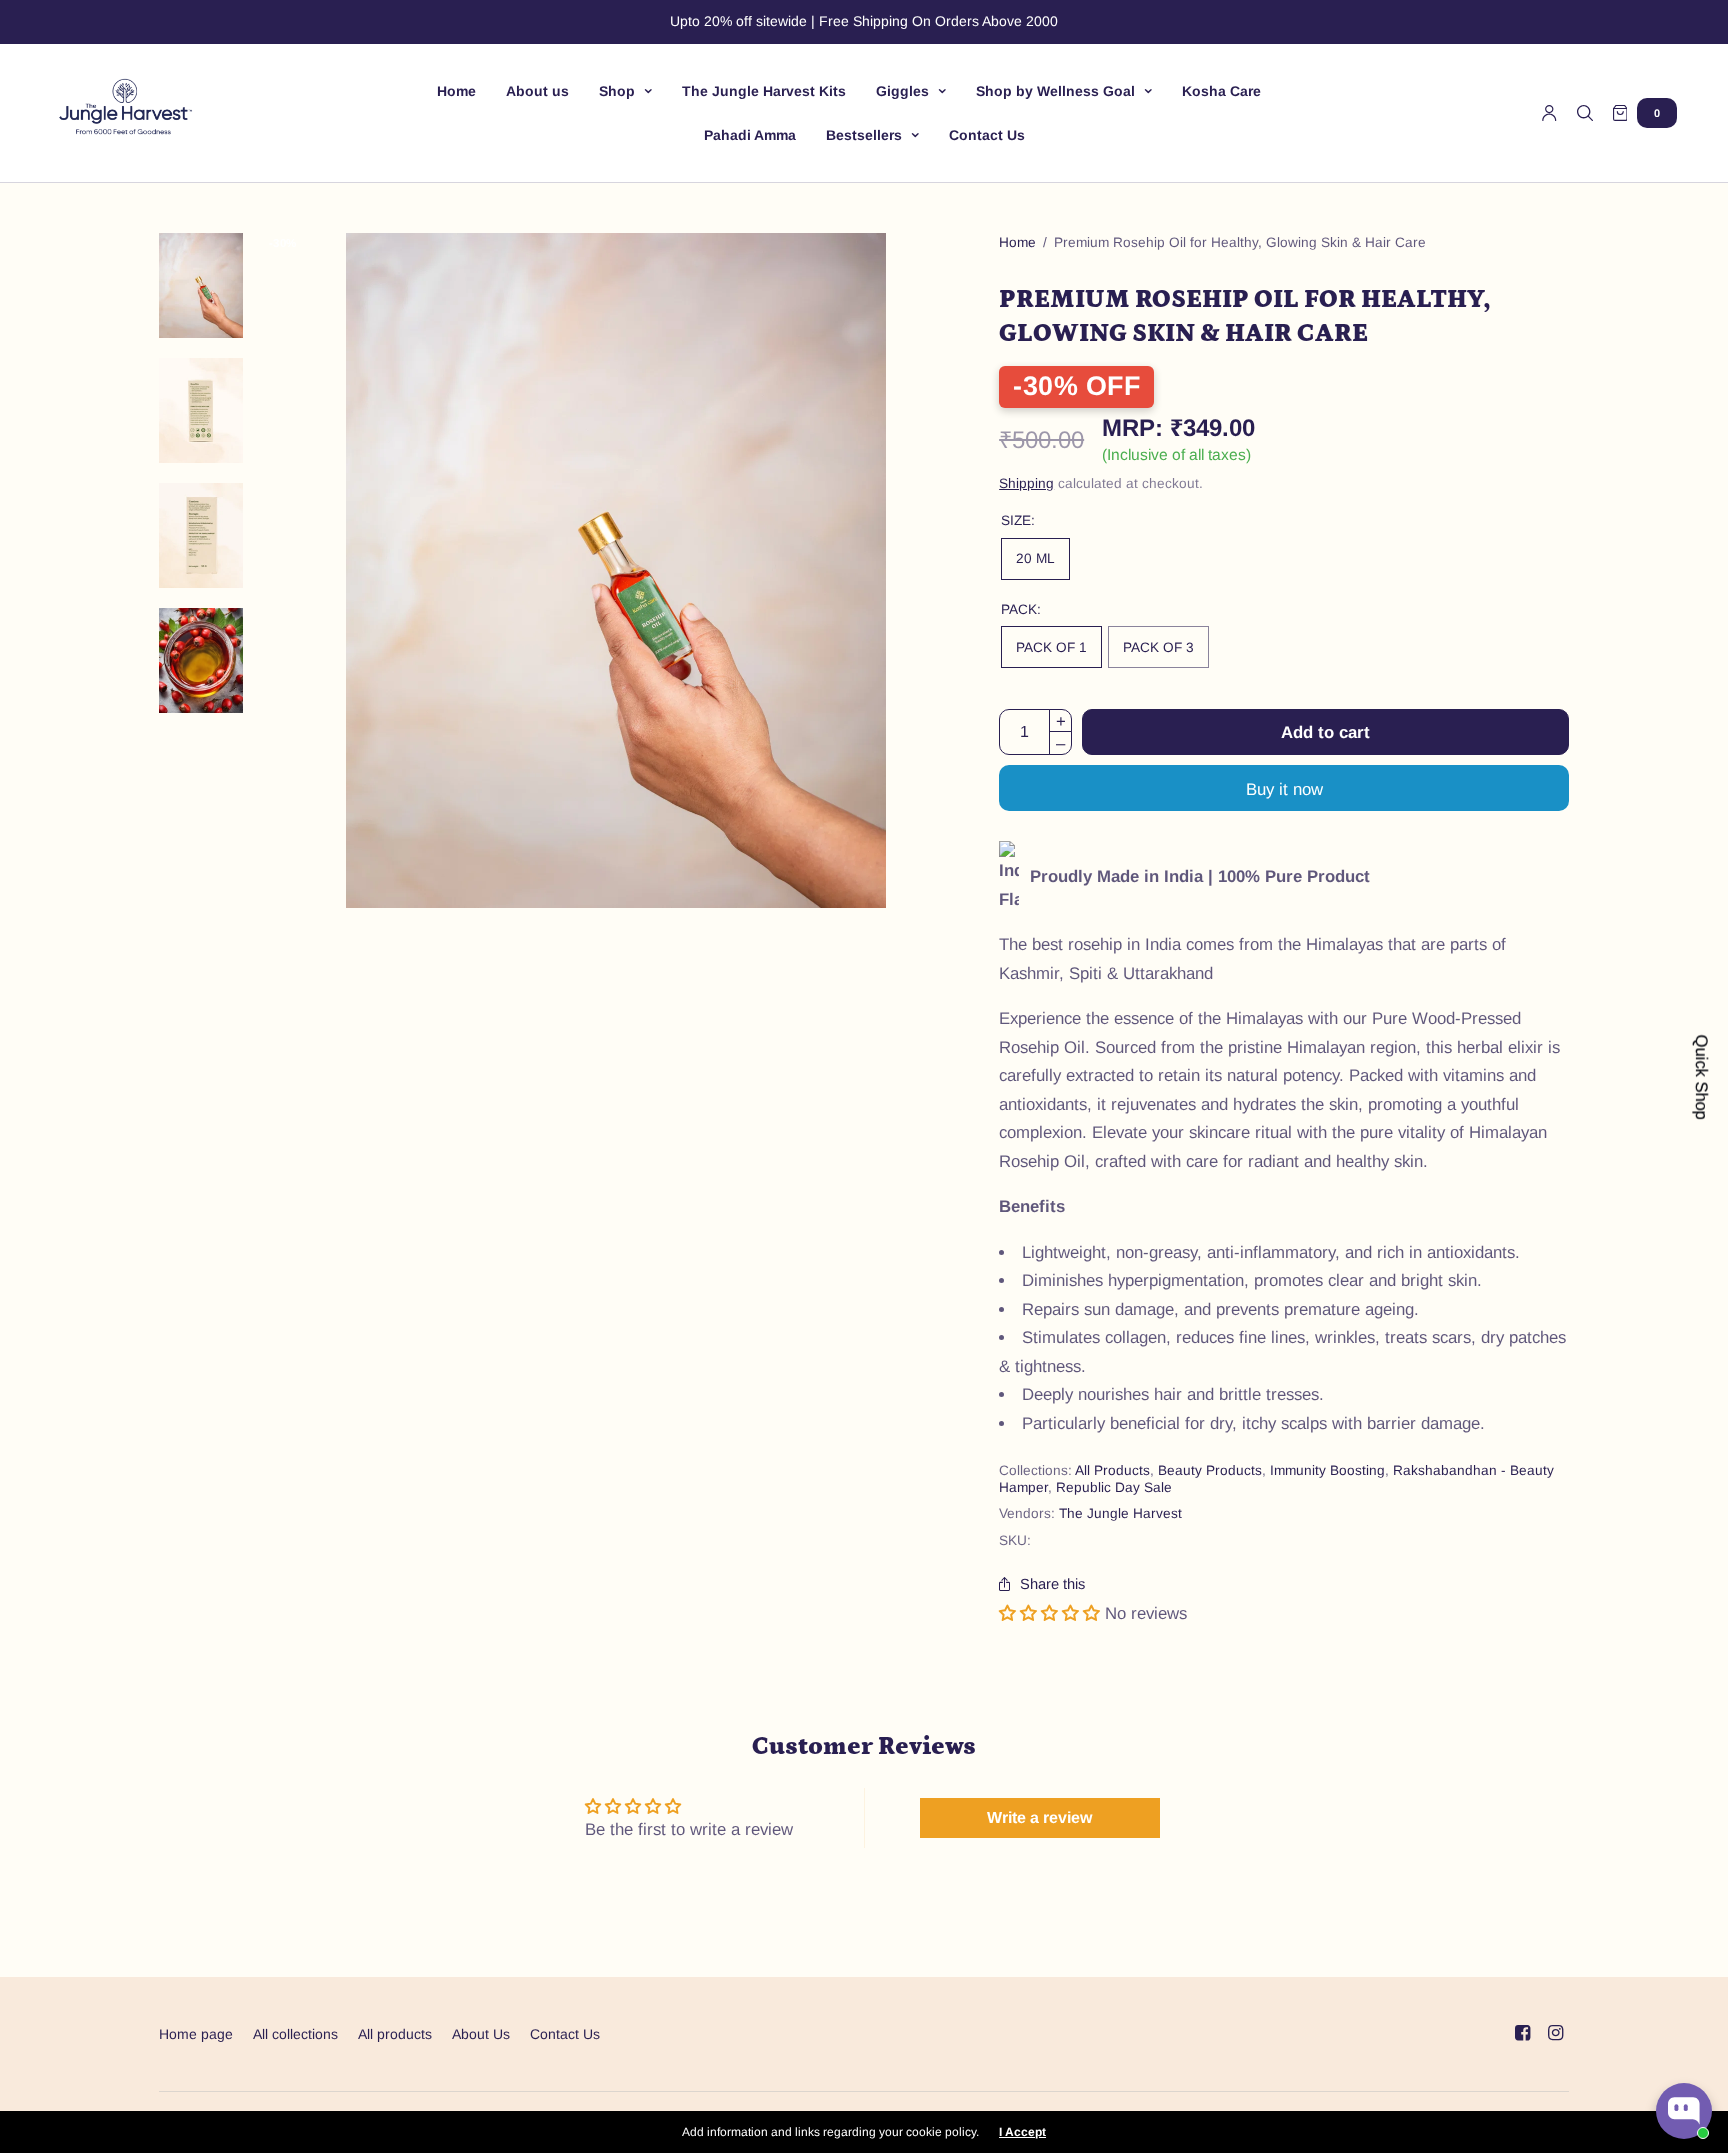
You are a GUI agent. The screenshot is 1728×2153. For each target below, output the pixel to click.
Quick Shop (1700, 1076)
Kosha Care (1221, 91)
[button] (1049, 1613)
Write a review (1039, 1817)
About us (537, 91)
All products (395, 2034)
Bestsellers (864, 135)
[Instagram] (1555, 2033)
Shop (617, 91)
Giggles (902, 91)
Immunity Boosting (1327, 1470)
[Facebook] (1522, 2033)
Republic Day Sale (1114, 1487)
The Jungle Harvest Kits (764, 91)
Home (456, 91)
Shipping (1026, 483)
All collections (295, 2034)
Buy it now (1284, 789)
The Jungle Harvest (1120, 1513)
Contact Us (987, 135)
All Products (1112, 1470)
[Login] (1549, 113)
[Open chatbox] (1684, 2111)
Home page (196, 2034)
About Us (481, 2034)
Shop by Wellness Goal (1055, 91)
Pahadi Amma (750, 135)
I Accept (1022, 2132)
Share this (1052, 1584)
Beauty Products (1210, 1470)
